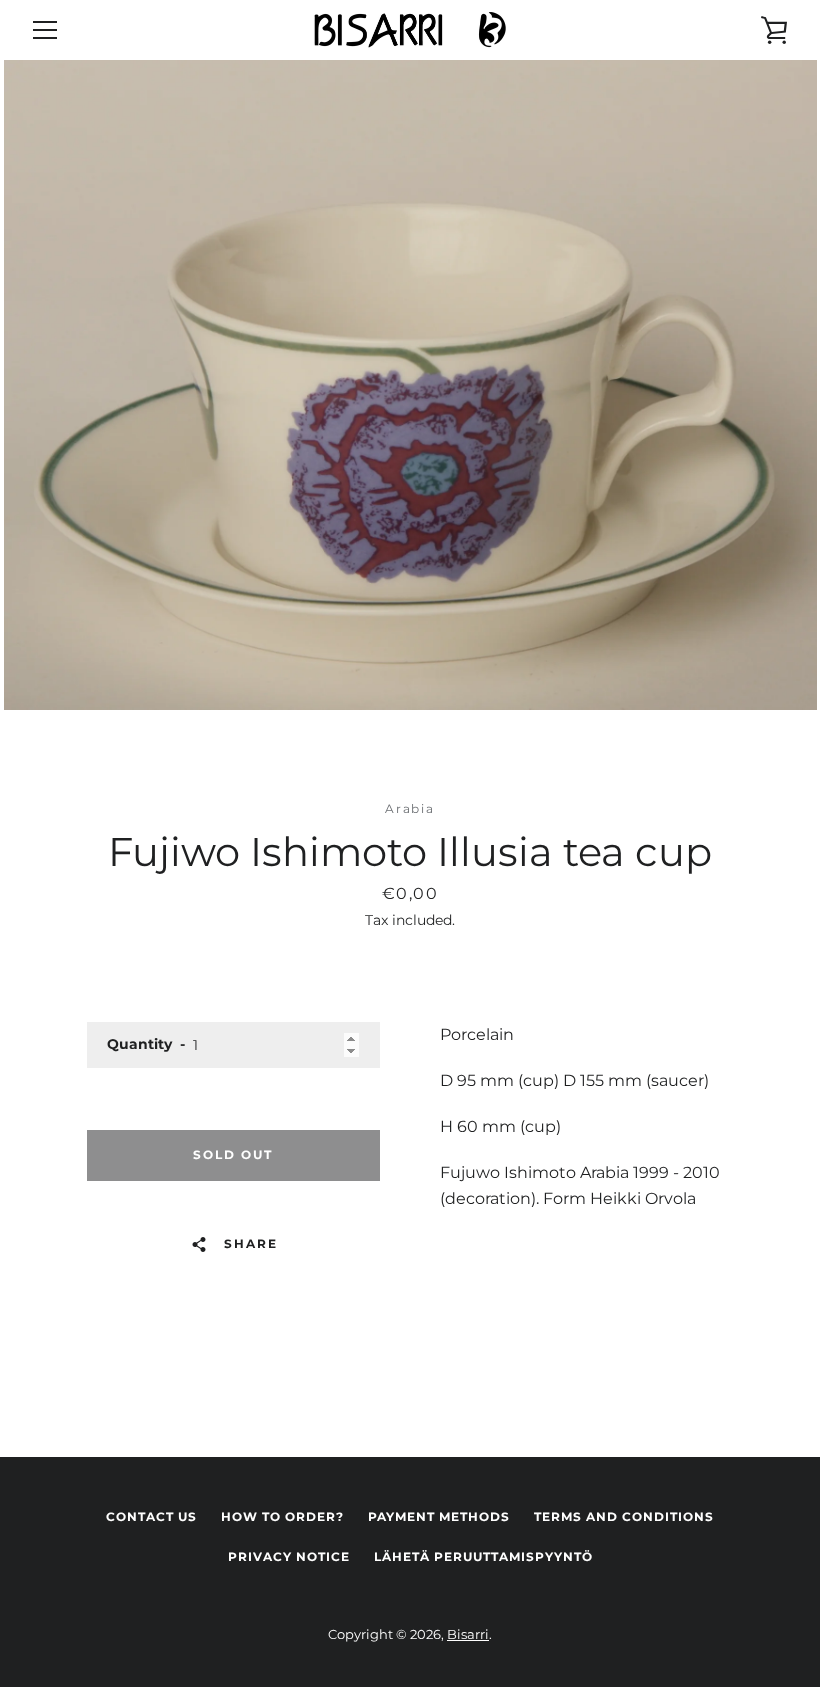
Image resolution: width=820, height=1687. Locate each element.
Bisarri (468, 1634)
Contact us (151, 1516)
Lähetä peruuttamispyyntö (483, 1556)
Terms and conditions (624, 1516)
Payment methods (439, 1516)
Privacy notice (289, 1556)
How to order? (282, 1516)
